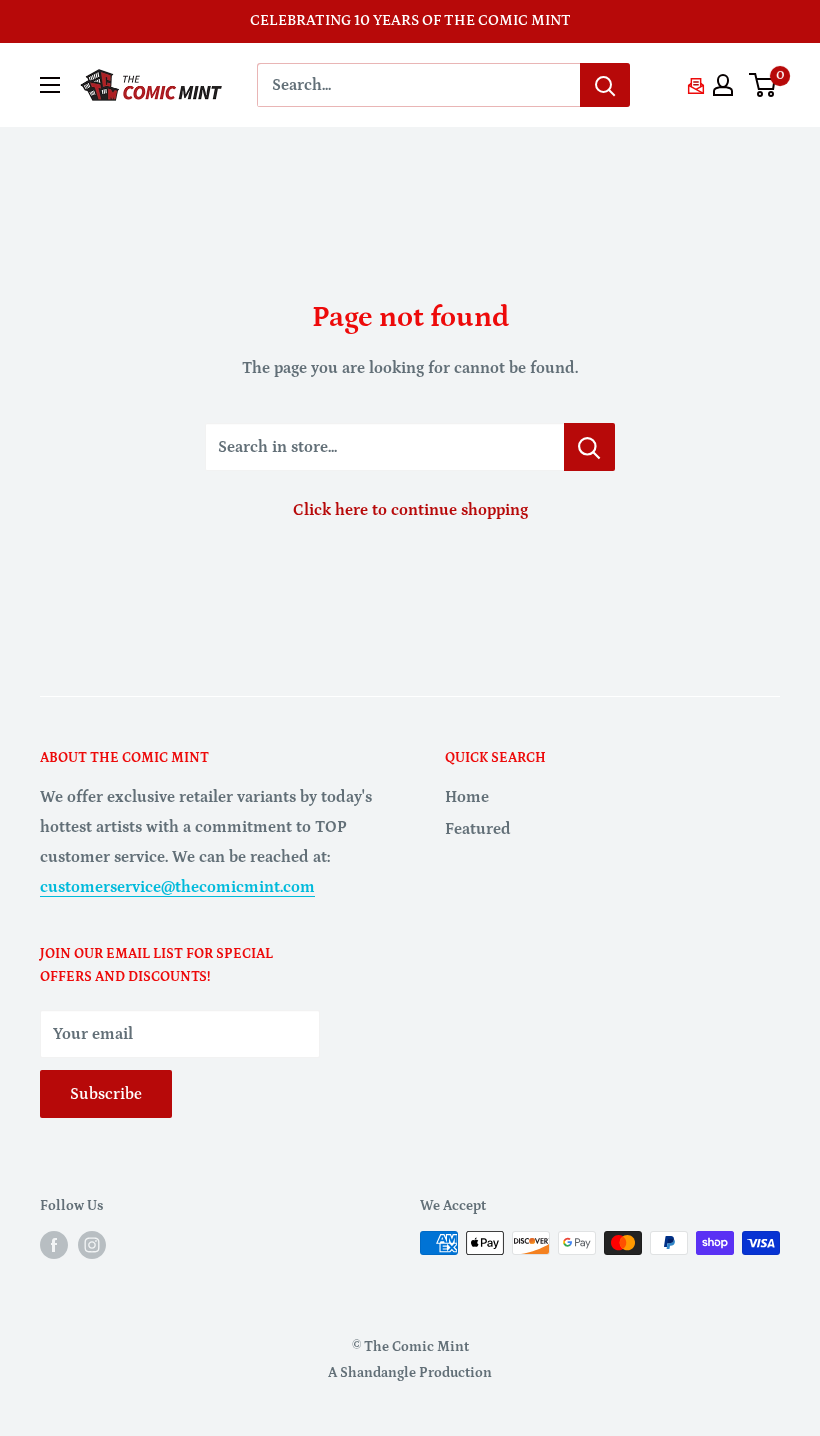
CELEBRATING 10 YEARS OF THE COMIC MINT (410, 20)
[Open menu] (50, 85)
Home (467, 797)
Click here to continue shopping (410, 510)
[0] (763, 85)
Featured (478, 829)
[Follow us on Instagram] (92, 1245)
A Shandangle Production (410, 1373)
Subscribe (106, 1094)
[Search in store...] (589, 447)
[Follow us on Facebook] (54, 1245)
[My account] (723, 85)
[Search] (605, 85)
